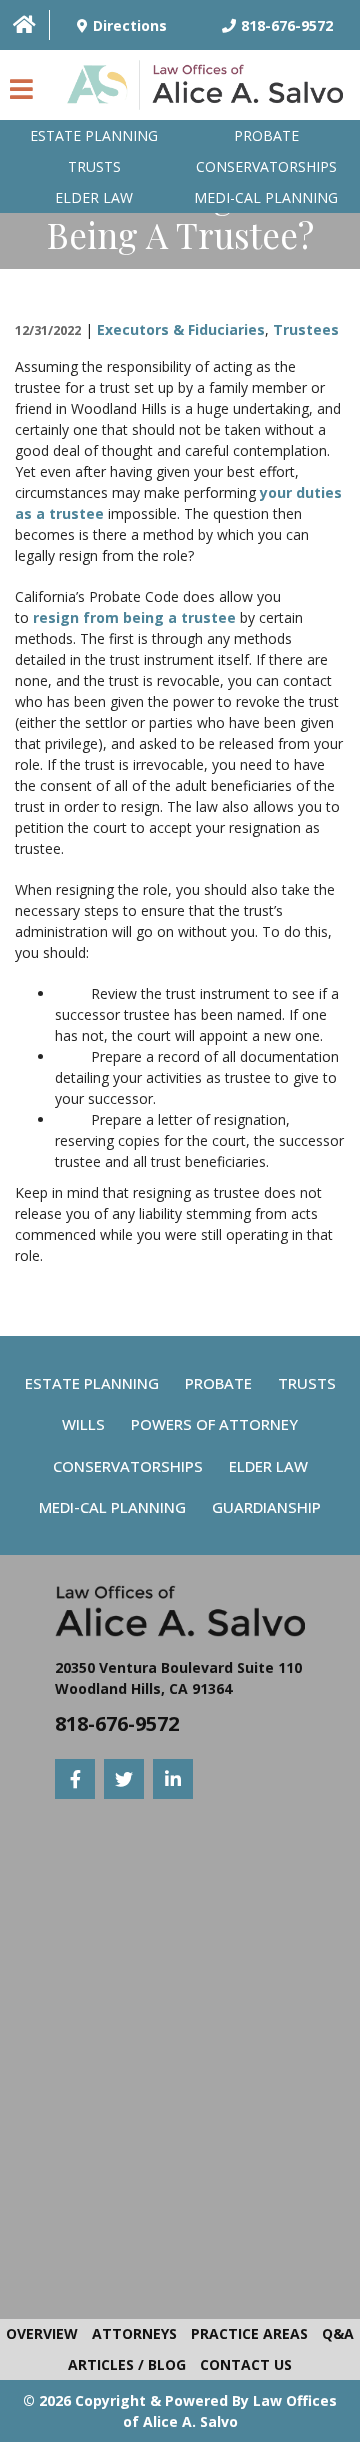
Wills (83, 1424)
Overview (42, 2333)
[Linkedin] (173, 1779)
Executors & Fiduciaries (181, 329)
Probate (266, 135)
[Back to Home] (210, 90)
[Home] (24, 24)
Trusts (94, 166)
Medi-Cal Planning (112, 1507)
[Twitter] (124, 1779)
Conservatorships (266, 166)
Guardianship (266, 1507)
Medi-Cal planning (266, 197)
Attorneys (134, 2333)
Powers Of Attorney (214, 1424)
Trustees (306, 329)
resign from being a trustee (134, 617)
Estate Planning (94, 135)
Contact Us (246, 2364)
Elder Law (94, 197)
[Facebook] (75, 1779)
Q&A (338, 2333)
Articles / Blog (127, 2364)
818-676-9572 (117, 1723)
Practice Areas (249, 2333)
